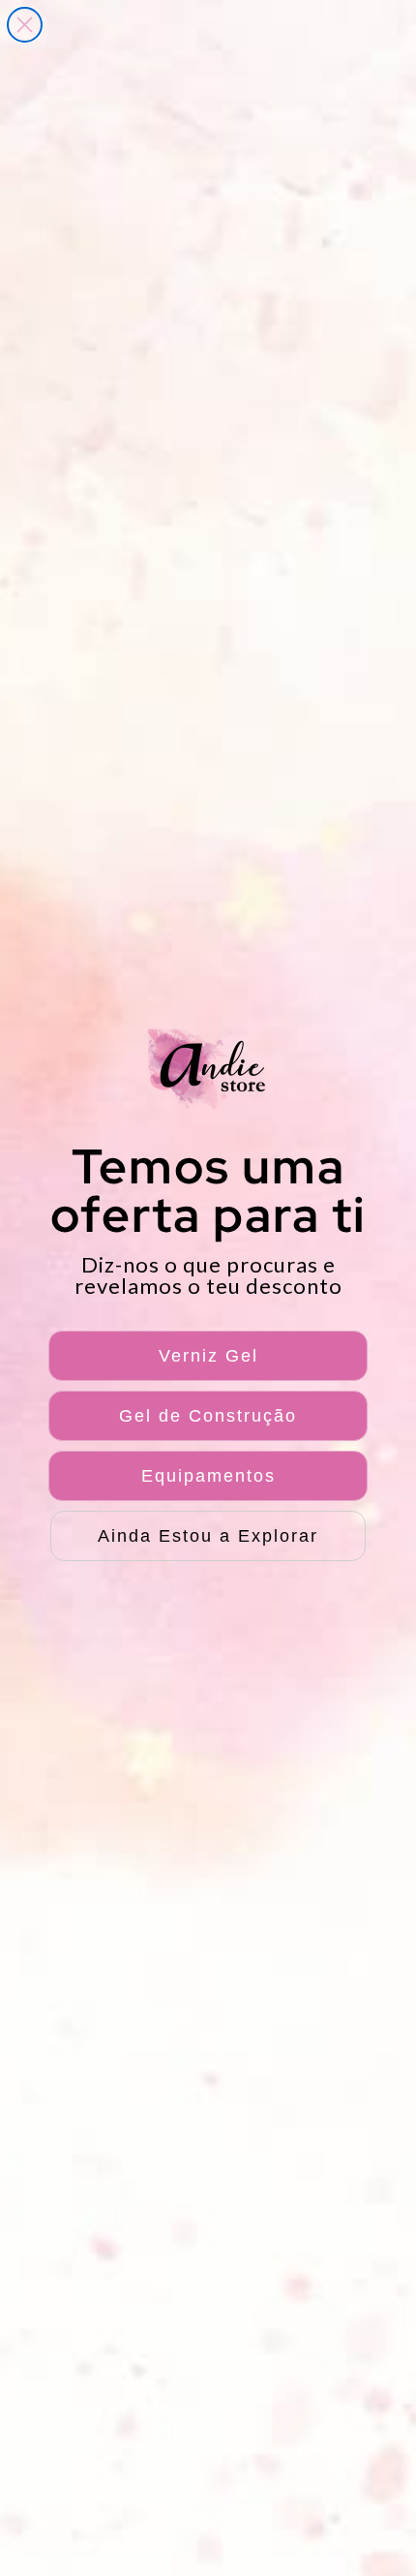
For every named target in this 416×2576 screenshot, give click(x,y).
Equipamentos (208, 1476)
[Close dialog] (25, 25)
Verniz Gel (208, 1356)
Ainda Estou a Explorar (208, 1536)
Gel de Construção (208, 1416)
